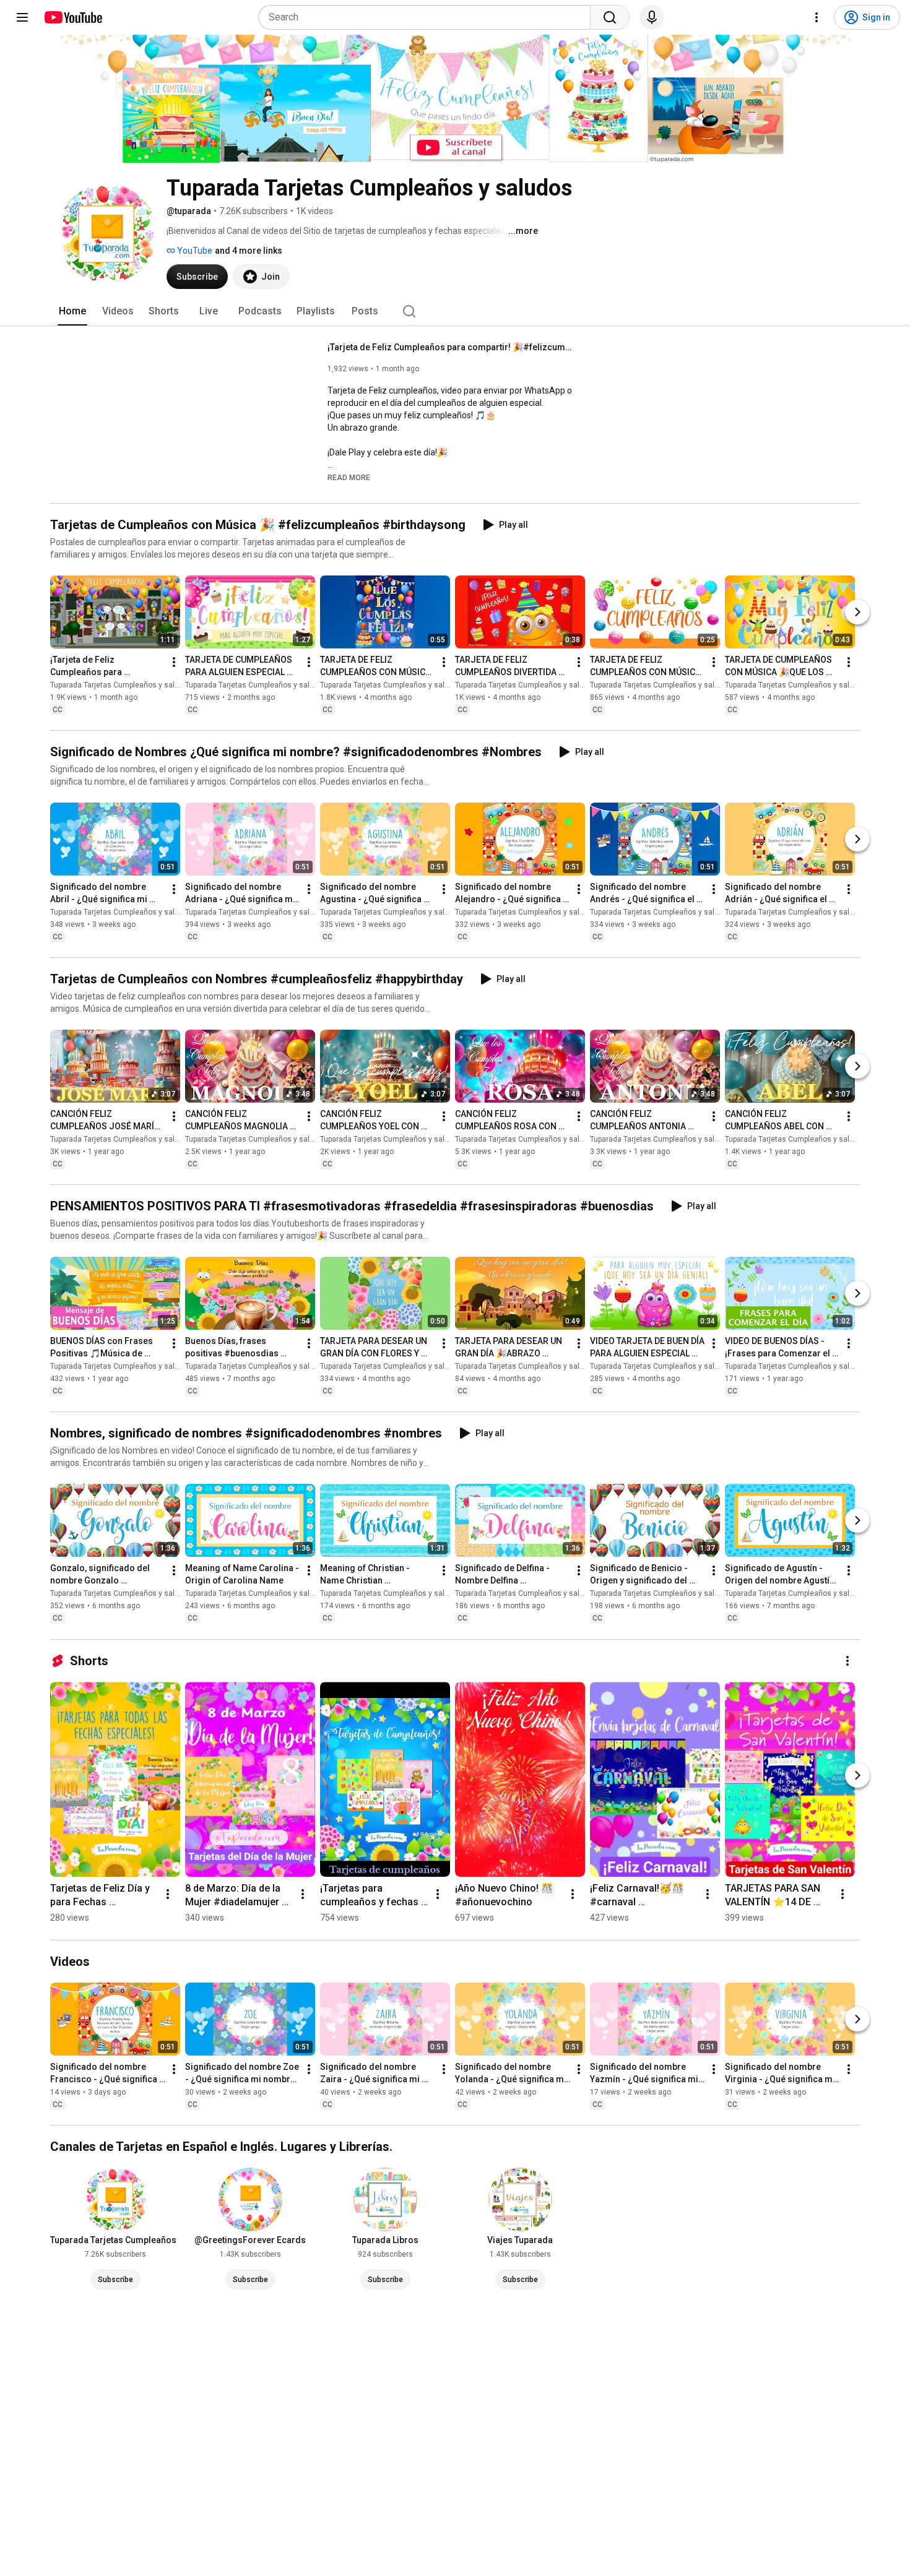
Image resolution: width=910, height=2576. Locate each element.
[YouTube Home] (73, 17)
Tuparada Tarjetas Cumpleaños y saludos (121, 685)
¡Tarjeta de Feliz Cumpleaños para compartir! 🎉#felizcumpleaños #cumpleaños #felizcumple (452, 347)
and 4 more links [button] (249, 251)
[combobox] (428, 17)
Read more (349, 478)
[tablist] (455, 311)
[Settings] (817, 17)
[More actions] (174, 662)
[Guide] (22, 17)
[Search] (610, 17)
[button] (349, 477)
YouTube (194, 251)
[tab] (72, 311)
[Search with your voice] (652, 17)
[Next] (857, 612)
